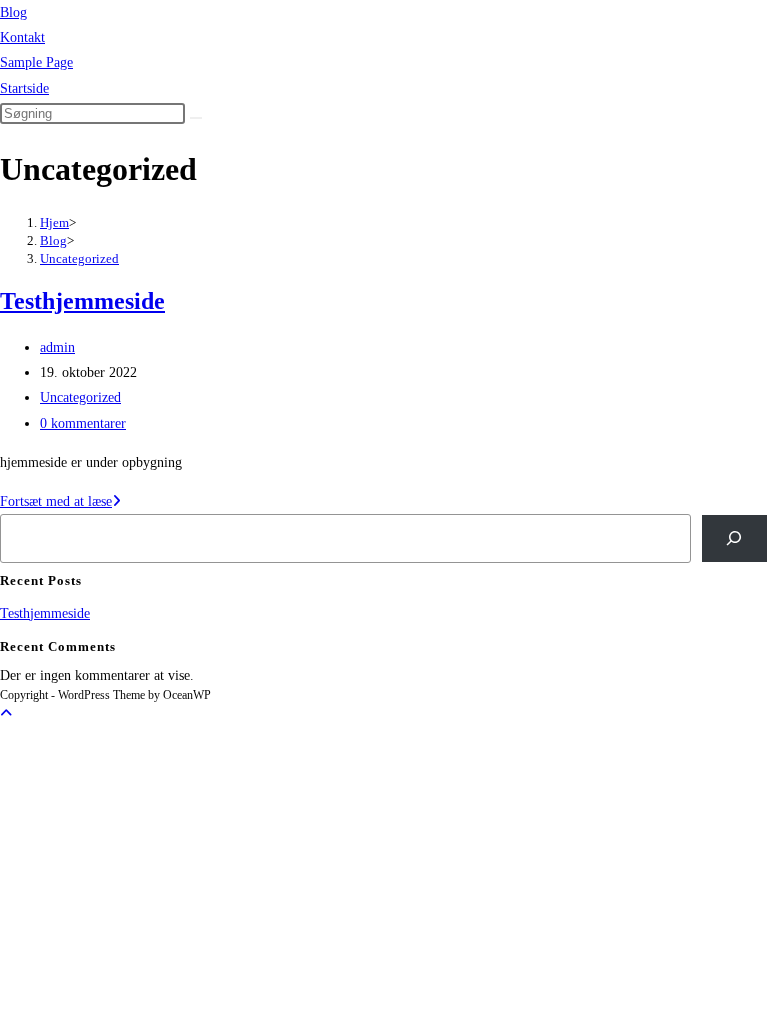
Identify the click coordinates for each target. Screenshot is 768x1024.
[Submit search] (196, 118)
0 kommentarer (83, 423)
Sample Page (36, 62)
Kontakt (22, 37)
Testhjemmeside (82, 301)
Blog (13, 12)
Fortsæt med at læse (60, 501)
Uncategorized (79, 258)
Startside (24, 88)
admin (57, 347)
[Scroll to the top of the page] (6, 713)
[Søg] (734, 538)
